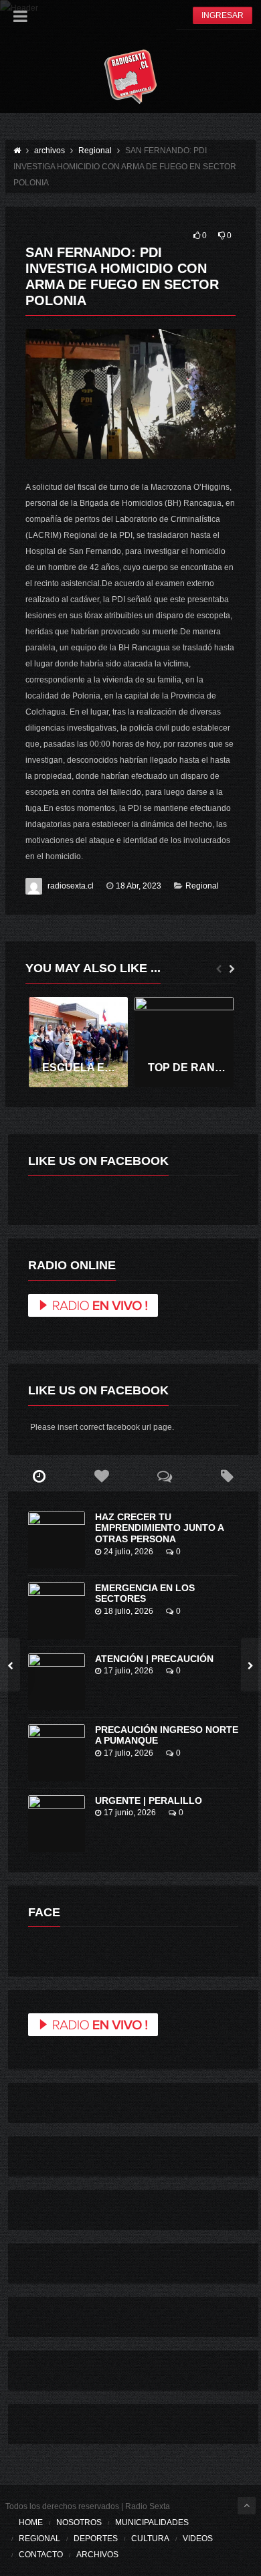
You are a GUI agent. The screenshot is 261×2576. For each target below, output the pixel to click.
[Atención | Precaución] (57, 1682)
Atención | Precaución (154, 1659)
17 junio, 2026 (130, 1813)
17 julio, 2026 (128, 1671)
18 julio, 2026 (128, 1611)
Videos (198, 2539)
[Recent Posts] (39, 1477)
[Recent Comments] (165, 1477)
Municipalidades (152, 2522)
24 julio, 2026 (128, 1552)
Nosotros (79, 2522)
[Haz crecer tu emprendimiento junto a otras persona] (57, 1540)
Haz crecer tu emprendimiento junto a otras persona (159, 1528)
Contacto (41, 2555)
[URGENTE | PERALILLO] (57, 1824)
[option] (78, 1042)
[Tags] (227, 1477)
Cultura (150, 2539)
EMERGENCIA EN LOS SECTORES (145, 1593)
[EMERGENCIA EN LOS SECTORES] (57, 1611)
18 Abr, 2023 (139, 886)
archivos (97, 2555)
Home (31, 2522)
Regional (202, 886)
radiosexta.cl (71, 886)
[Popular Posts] (102, 1477)
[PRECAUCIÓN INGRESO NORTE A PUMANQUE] (57, 1753)
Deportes (96, 2539)
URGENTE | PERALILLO (149, 1801)
